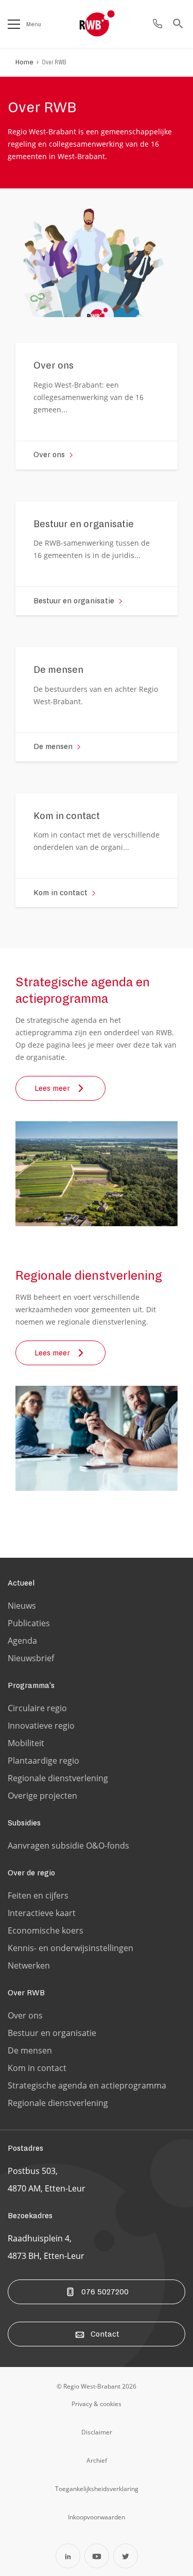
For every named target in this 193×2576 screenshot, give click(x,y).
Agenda (22, 1641)
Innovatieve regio (41, 1726)
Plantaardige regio (43, 1761)
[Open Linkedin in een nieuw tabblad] (68, 2556)
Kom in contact (37, 2068)
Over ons (25, 2015)
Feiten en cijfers (38, 1895)
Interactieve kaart (42, 1913)
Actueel (21, 1583)
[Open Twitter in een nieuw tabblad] (126, 2556)
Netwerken (29, 1965)
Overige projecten (42, 1796)
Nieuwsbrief (31, 1658)
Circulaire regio (37, 1708)
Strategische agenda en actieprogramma (87, 2085)
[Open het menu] (14, 24)
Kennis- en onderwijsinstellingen (71, 1948)
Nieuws (22, 1606)
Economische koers (46, 1930)
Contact (105, 2334)
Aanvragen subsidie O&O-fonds (68, 1846)
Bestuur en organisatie (52, 2033)
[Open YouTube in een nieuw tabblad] (97, 2556)
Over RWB (54, 62)
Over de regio (31, 1873)
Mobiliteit (26, 1743)
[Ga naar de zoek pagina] (178, 24)
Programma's (31, 1685)
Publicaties (29, 1623)
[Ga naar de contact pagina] (157, 24)
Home (24, 62)
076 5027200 (105, 2292)
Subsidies (24, 1823)
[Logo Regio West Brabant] (114, 24)
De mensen (30, 2050)
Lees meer (52, 1088)
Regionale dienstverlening (58, 1778)
